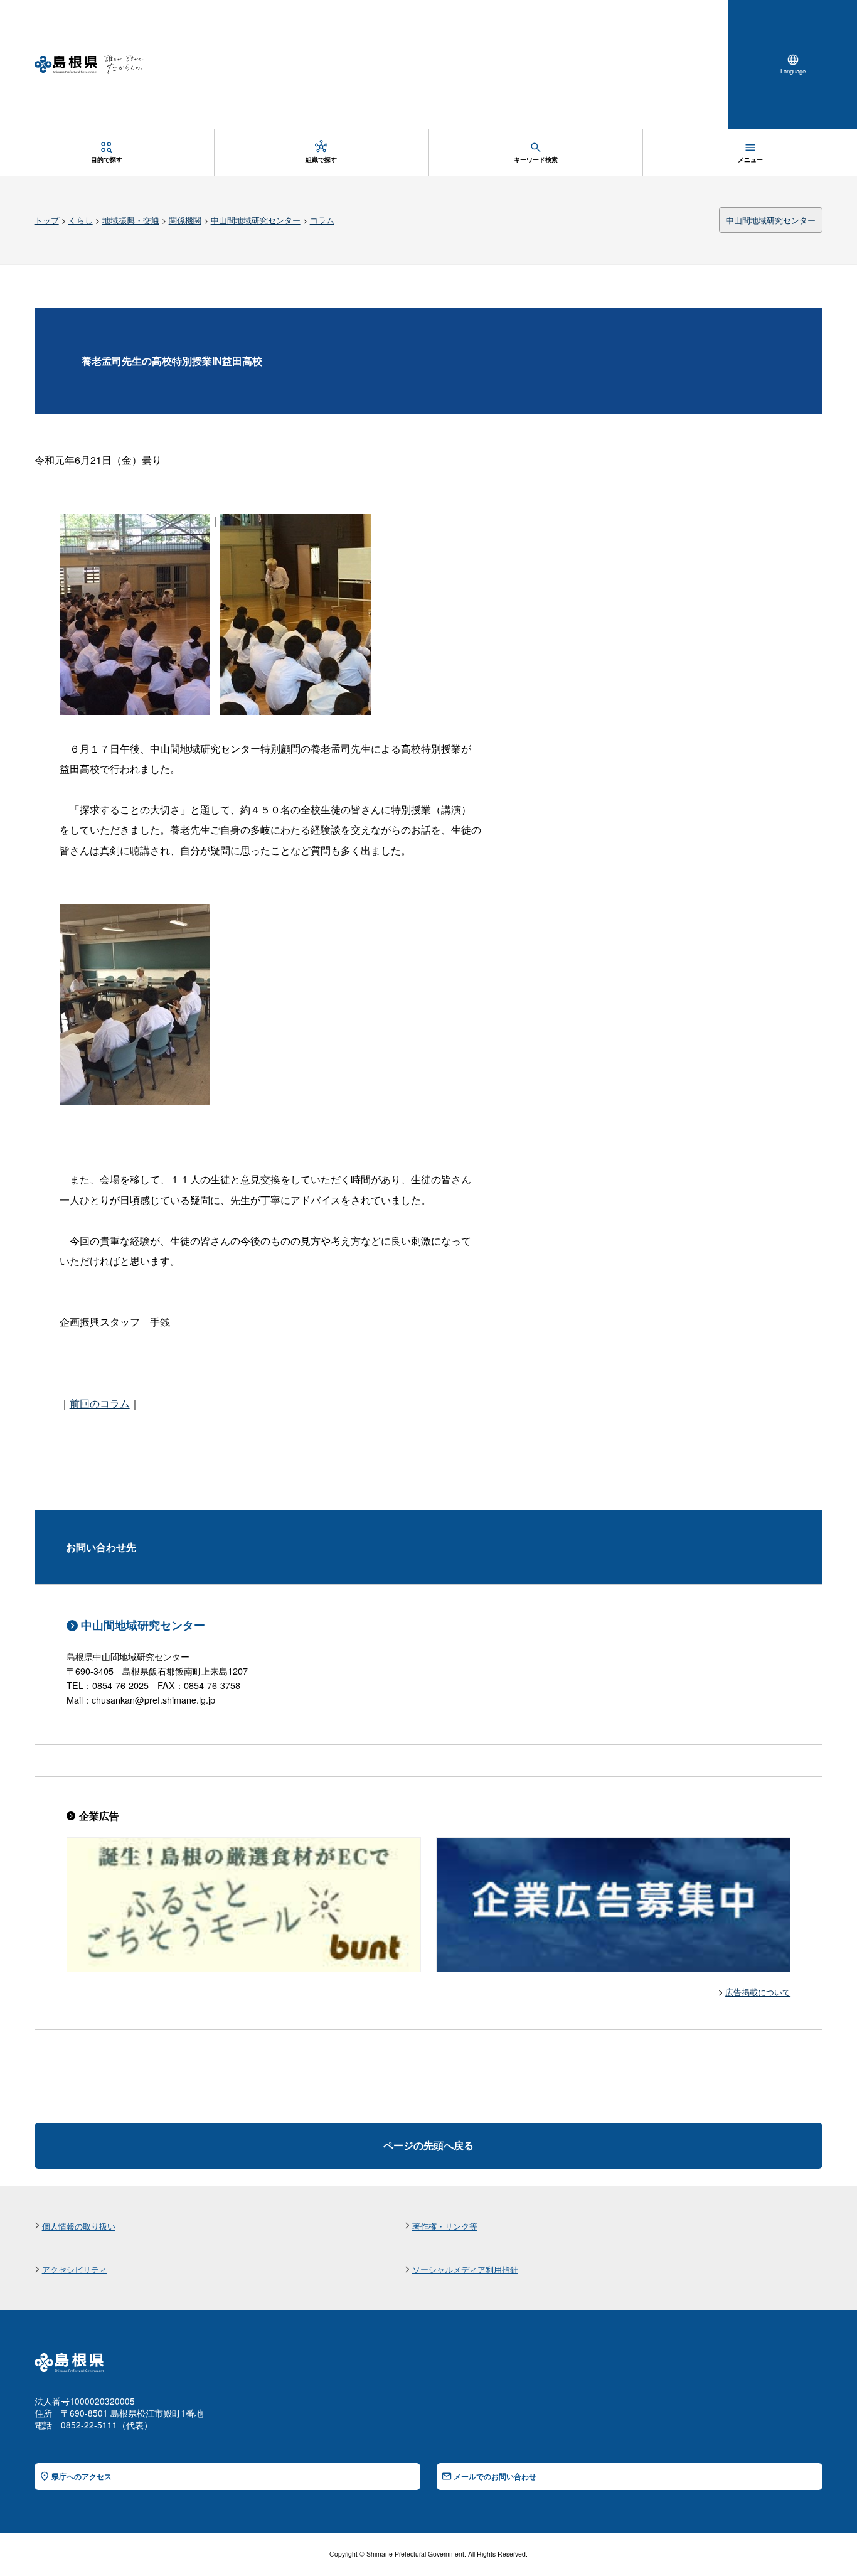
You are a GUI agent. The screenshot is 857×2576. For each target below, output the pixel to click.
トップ (47, 220)
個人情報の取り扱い (79, 2226)
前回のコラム (100, 1403)
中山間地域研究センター (256, 220)
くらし (81, 220)
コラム (322, 220)
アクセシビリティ (75, 2269)
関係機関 (185, 220)
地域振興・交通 (131, 220)
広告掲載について (758, 1992)
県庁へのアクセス (82, 2477)
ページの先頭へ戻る (428, 2145)
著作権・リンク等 (445, 2226)
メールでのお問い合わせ (495, 2477)
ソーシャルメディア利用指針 (465, 2269)
